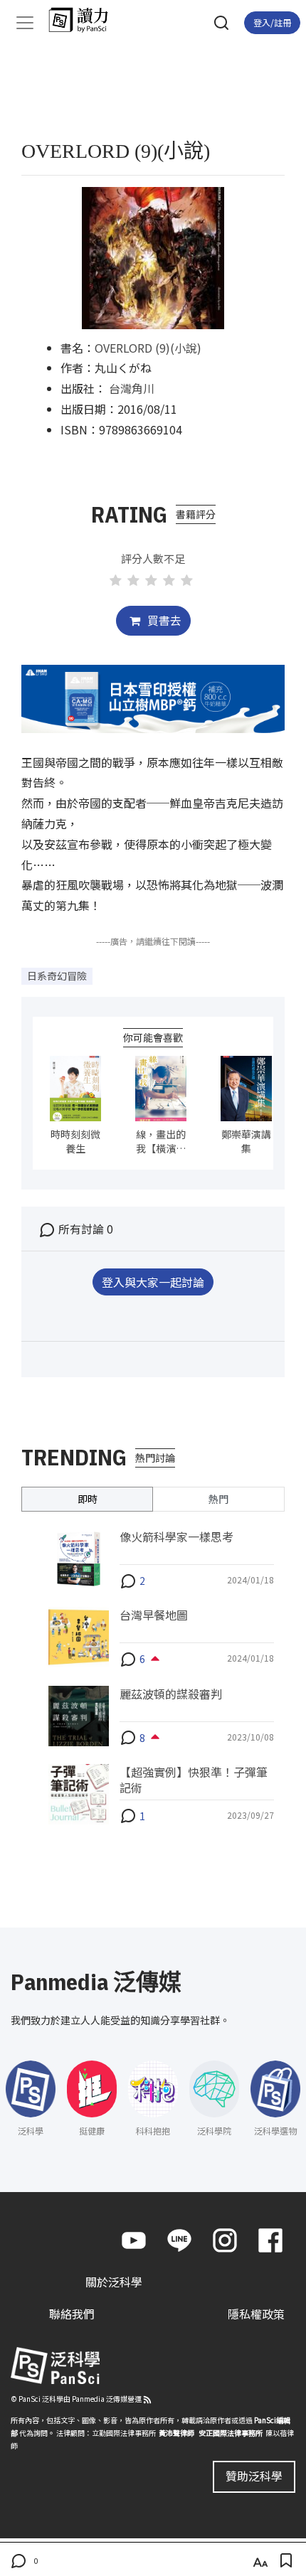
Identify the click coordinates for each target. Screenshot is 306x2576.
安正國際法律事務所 (231, 2433)
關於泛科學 (114, 2282)
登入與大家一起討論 (153, 1282)
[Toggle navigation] (25, 23)
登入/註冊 (272, 22)
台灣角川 (132, 388)
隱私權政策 (256, 2314)
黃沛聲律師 (176, 2433)
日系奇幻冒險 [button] (57, 976)
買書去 (163, 620)
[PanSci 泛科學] (85, 20)
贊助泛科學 (254, 2476)
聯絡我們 (72, 2314)
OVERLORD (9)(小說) (148, 348)
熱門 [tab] (218, 1499)
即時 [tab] (88, 1499)
